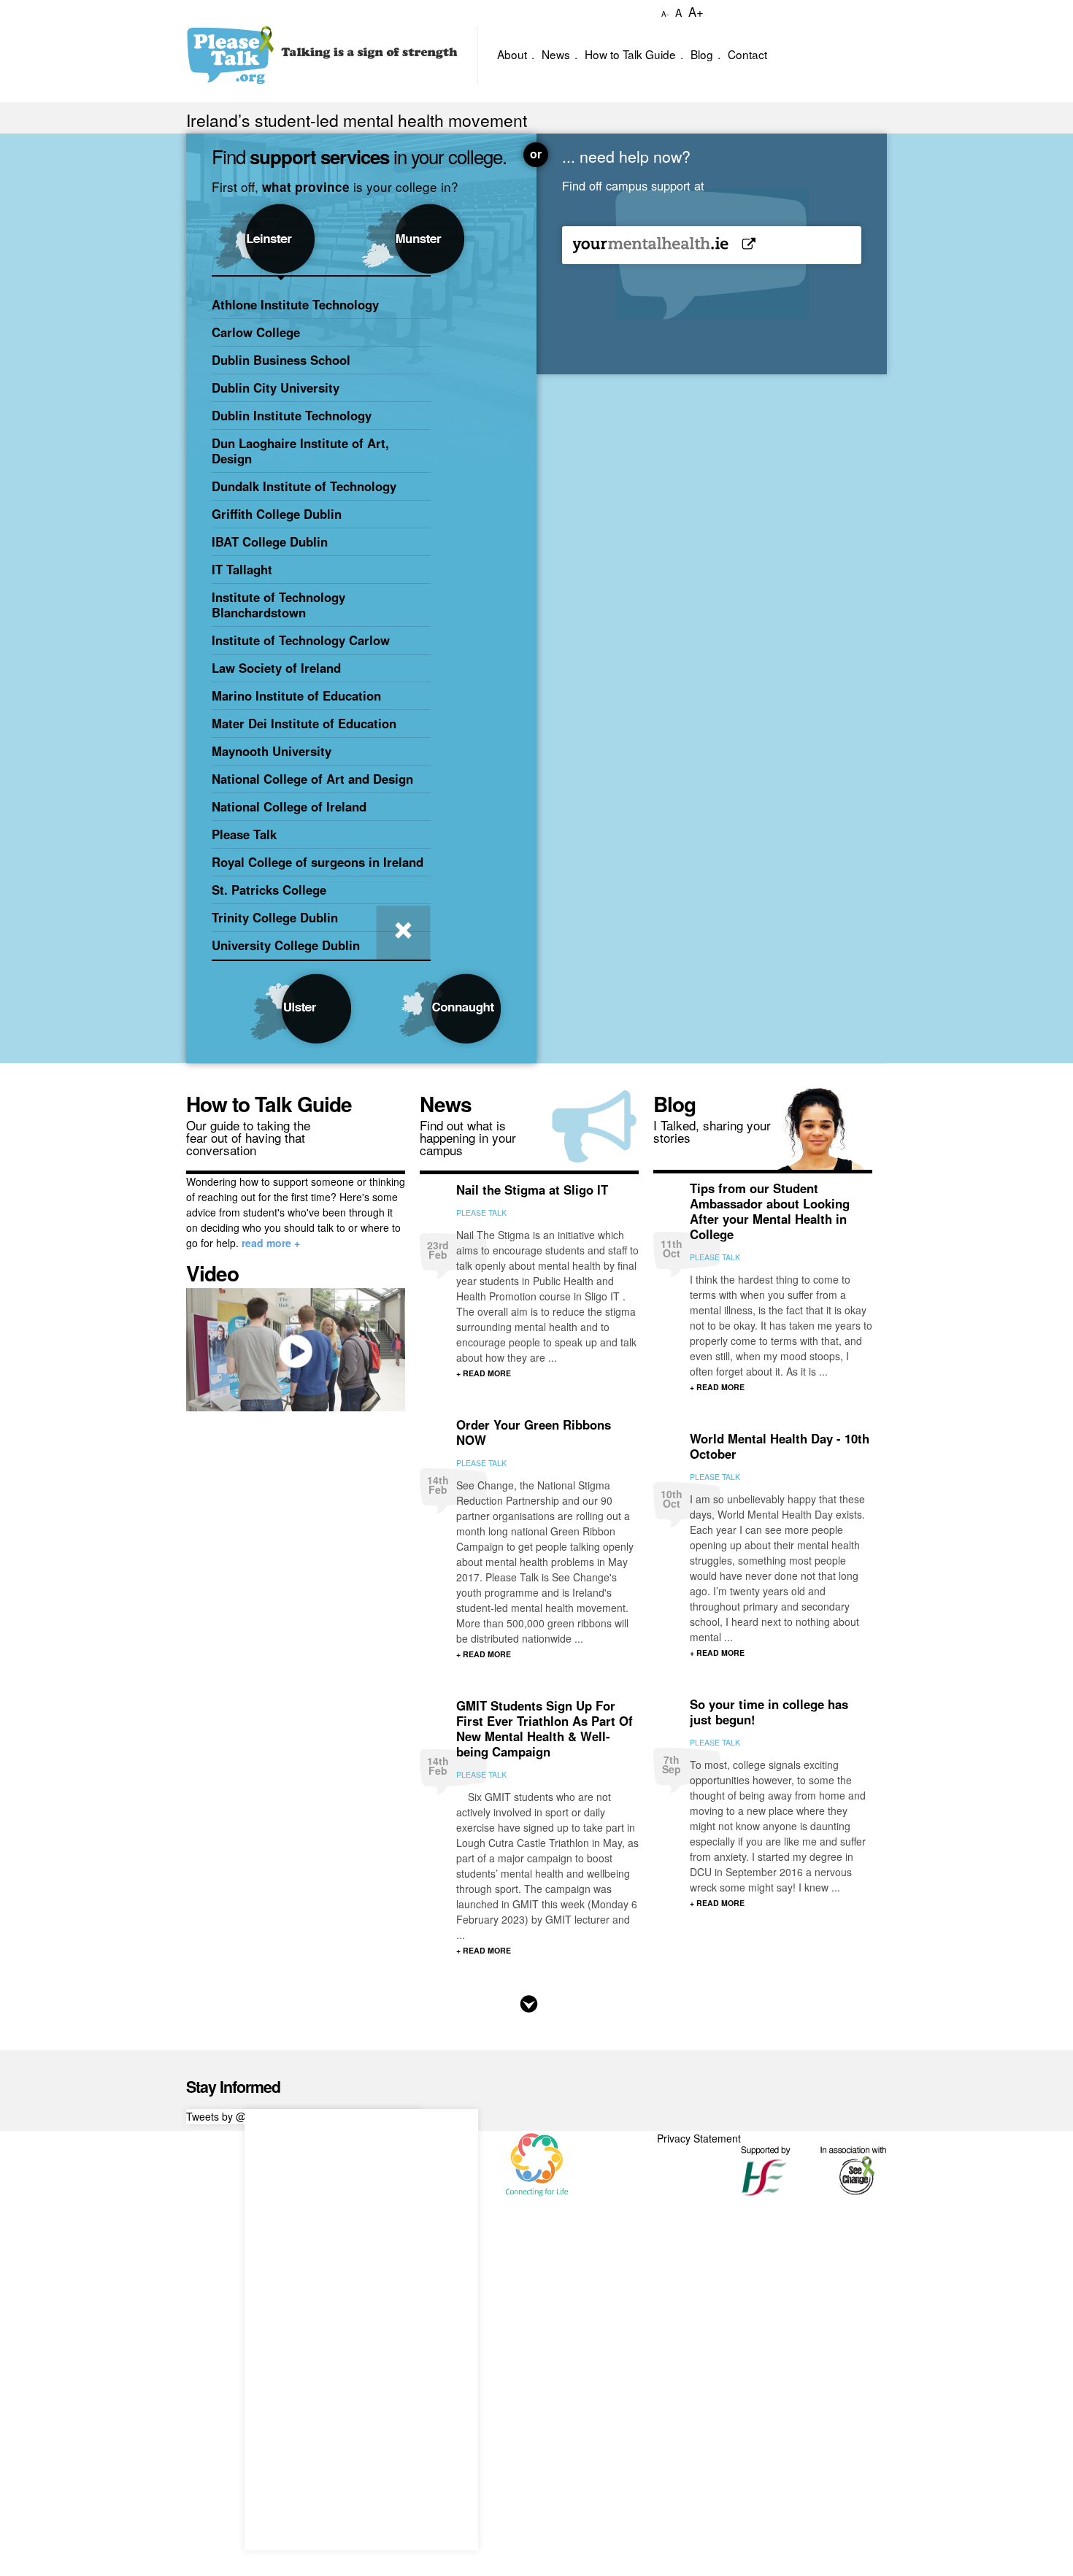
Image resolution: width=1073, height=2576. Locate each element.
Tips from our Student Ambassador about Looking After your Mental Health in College (770, 1211)
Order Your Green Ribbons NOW (534, 1432)
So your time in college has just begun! (769, 1712)
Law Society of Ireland (276, 668)
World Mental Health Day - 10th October (780, 1446)
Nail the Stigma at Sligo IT (532, 1189)
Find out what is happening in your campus (468, 1137)
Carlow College (256, 332)
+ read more (484, 1373)
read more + (271, 1243)
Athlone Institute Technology (295, 304)
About (512, 54)
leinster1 (286, 235)
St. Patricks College (269, 890)
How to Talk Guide (630, 54)
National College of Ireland (289, 806)
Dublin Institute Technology (292, 415)
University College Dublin (286, 945)
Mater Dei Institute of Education (304, 723)
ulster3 (286, 1009)
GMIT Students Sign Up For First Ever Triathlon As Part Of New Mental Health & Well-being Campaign (545, 1728)
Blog (702, 54)
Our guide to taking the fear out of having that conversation (248, 1137)
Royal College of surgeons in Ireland (318, 862)
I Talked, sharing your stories (712, 1131)
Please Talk (244, 834)
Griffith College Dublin (277, 514)
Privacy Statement (699, 2138)
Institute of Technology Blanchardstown (278, 605)
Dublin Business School (281, 360)
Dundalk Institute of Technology (304, 486)
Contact (747, 54)
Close (403, 932)
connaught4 (436, 1009)
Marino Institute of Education (296, 695)
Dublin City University (276, 387)
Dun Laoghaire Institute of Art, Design (300, 451)
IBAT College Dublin (270, 541)
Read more (529, 2004)
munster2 (436, 235)
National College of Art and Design (312, 779)
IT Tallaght (242, 569)
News (556, 54)
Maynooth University (272, 751)
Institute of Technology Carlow (301, 640)
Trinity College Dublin (275, 917)
